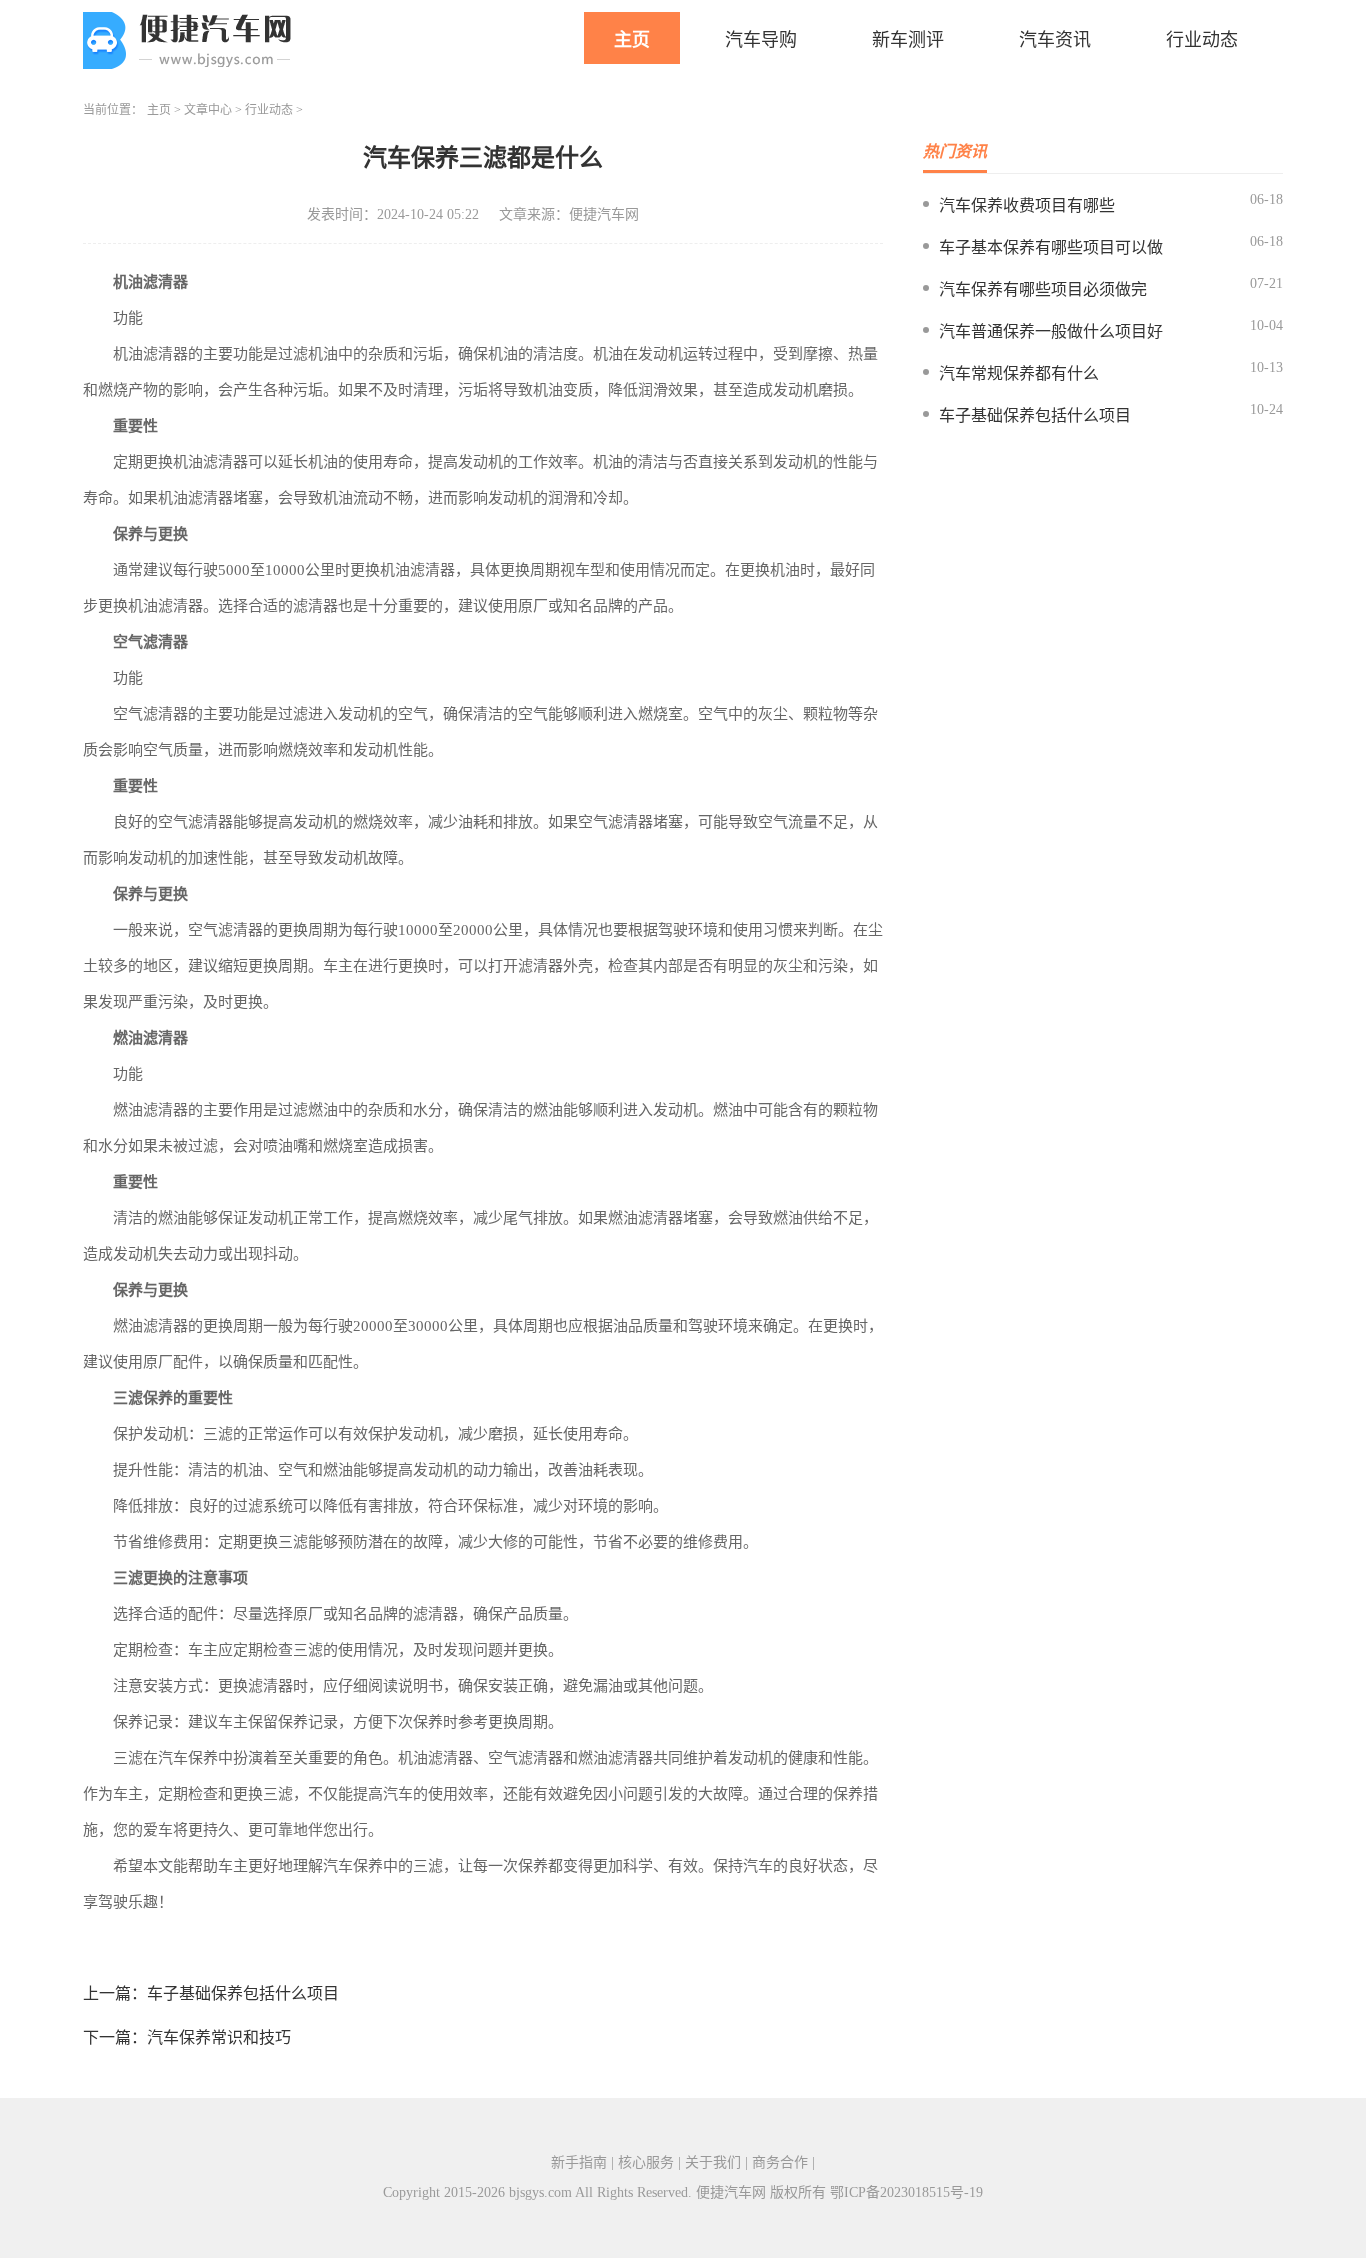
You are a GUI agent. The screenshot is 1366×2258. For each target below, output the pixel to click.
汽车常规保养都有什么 (1019, 373)
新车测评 (908, 40)
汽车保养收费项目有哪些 (1027, 205)
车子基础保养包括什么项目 (243, 1993)
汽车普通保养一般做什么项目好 (1051, 331)
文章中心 (208, 110)
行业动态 (1202, 40)
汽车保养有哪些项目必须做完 (1043, 289)
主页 (632, 40)
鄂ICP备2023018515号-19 (906, 2192)
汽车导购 (761, 40)
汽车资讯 (1055, 40)
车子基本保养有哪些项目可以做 (1051, 247)
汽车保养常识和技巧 (219, 2037)
